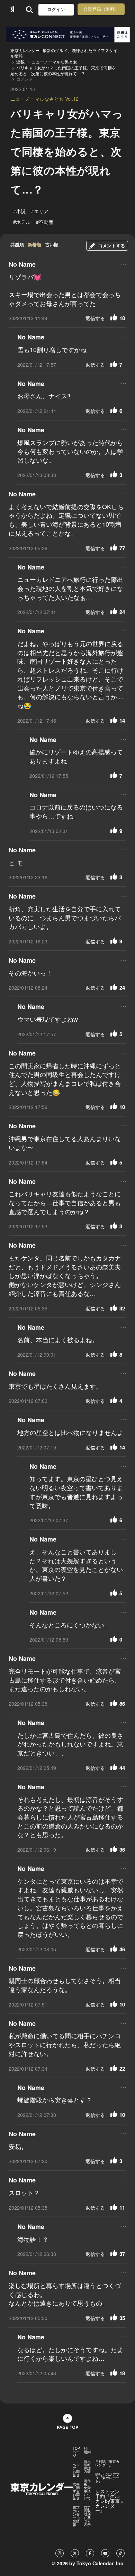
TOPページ (76, 2452)
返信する (95, 318)
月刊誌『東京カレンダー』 (107, 2463)
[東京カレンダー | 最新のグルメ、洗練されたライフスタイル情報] (12, 9)
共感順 (17, 244)
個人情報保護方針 (87, 2466)
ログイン (56, 9)
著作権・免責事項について (87, 2489)
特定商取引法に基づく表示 (87, 2516)
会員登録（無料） (101, 9)
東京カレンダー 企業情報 (77, 2516)
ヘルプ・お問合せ (76, 2470)
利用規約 (87, 2450)
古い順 (52, 244)
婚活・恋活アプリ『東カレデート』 (107, 2478)
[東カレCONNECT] (67, 35)
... (123, 263)
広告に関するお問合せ (76, 2491)
